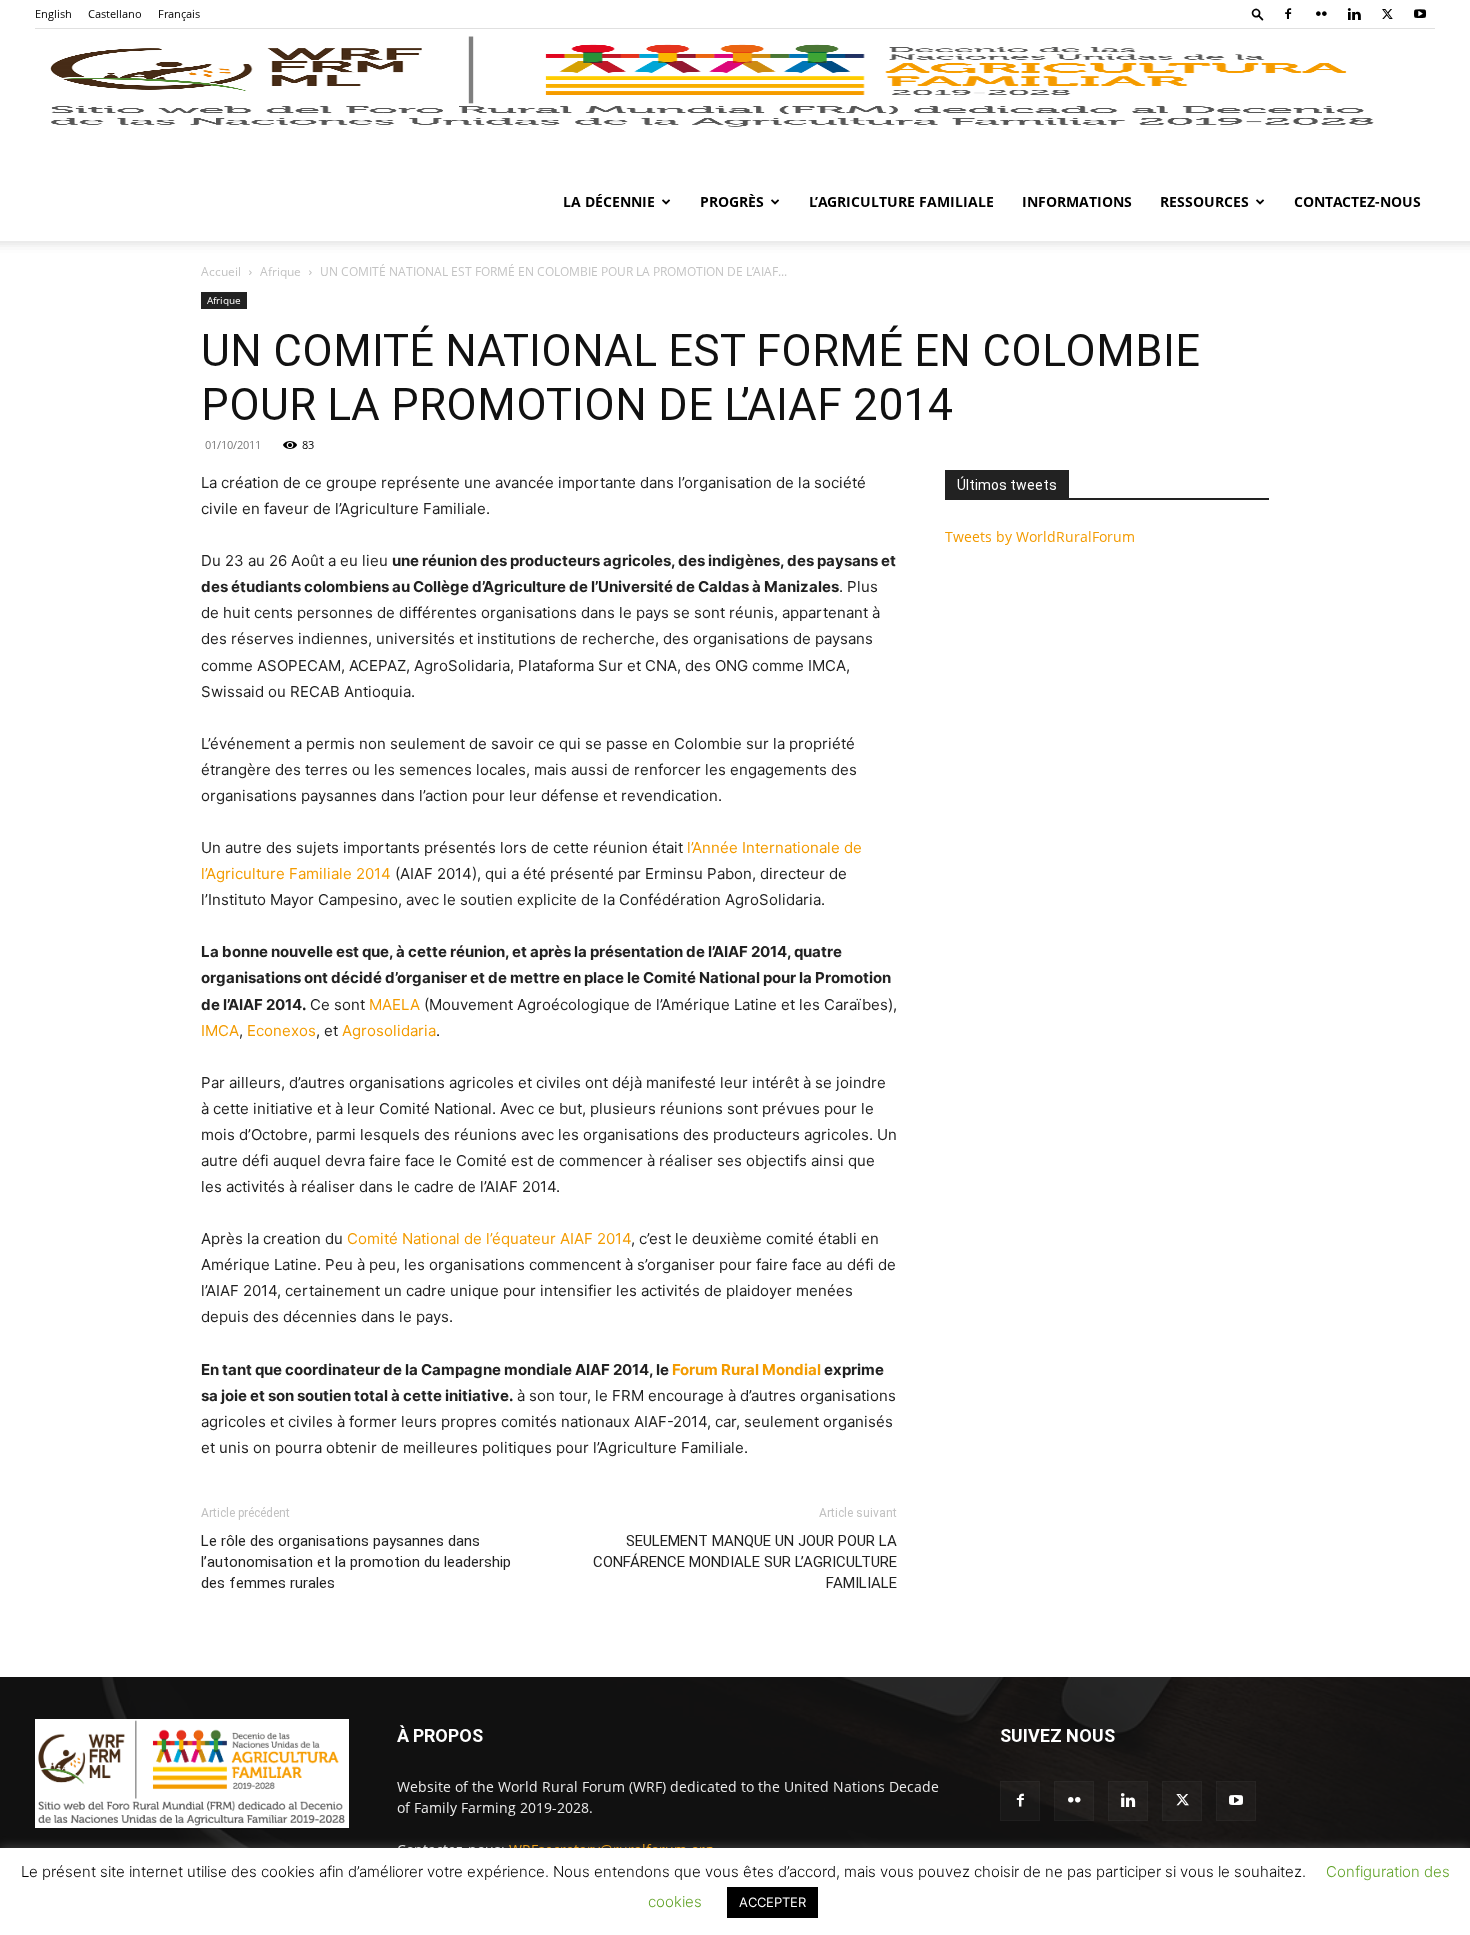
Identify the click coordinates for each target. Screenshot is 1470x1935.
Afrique (280, 271)
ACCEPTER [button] (772, 1902)
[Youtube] (1420, 14)
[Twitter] (1387, 14)
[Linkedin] (1354, 14)
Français (179, 13)
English (53, 13)
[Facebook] (1288, 14)
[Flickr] (1321, 14)
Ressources (1204, 201)
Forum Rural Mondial (746, 1369)
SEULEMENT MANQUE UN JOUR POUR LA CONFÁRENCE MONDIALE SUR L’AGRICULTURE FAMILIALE (745, 1562)
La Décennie (609, 201)
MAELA (394, 1004)
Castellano (115, 13)
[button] (1258, 13)
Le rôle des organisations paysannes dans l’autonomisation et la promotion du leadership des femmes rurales (356, 1562)
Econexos (281, 1030)
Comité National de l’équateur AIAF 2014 (489, 1238)
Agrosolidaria (389, 1030)
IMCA (220, 1030)
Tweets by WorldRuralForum (1040, 536)
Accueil (221, 271)
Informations (1077, 201)
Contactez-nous (1357, 201)
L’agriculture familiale (901, 201)
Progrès (732, 201)
